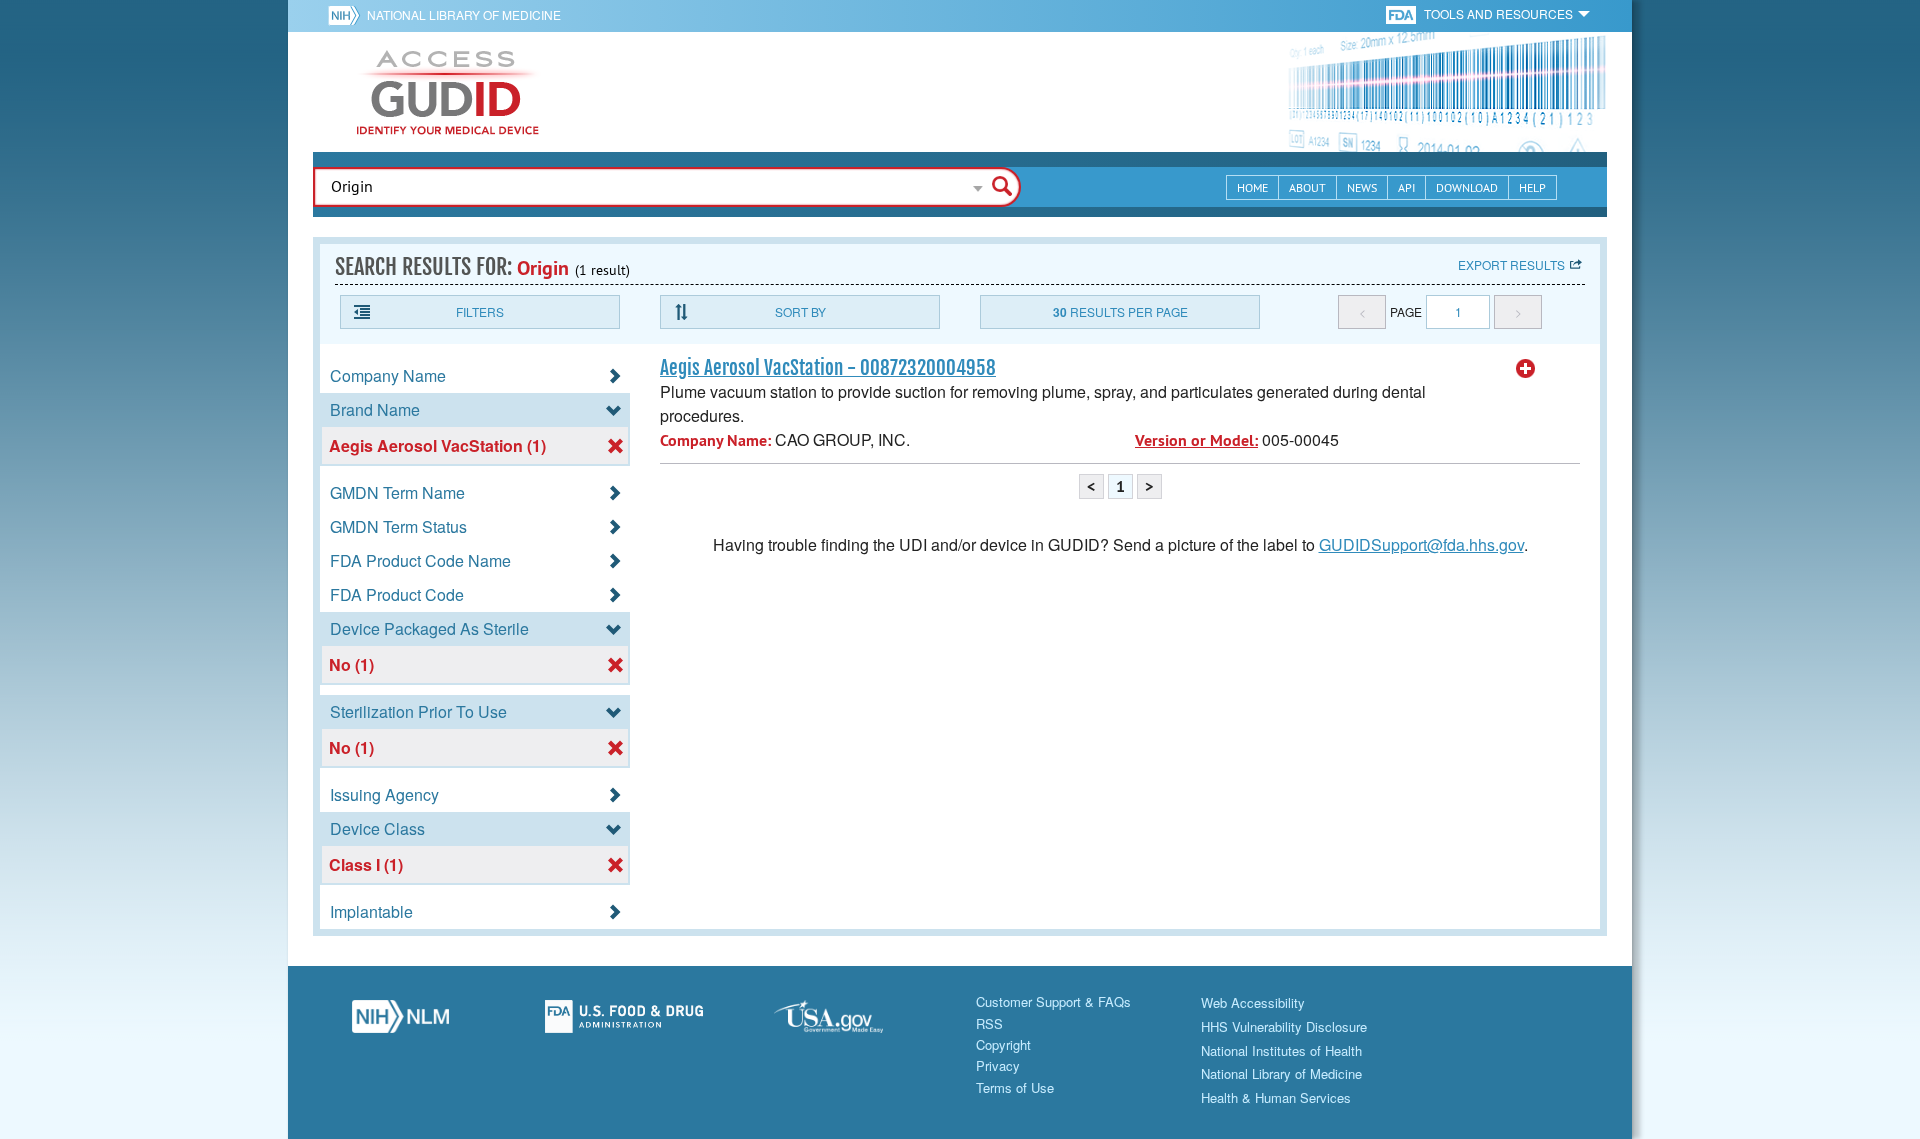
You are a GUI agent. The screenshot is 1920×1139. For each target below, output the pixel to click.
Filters (480, 311)
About (1307, 187)
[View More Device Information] (1526, 369)
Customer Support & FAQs (1053, 1001)
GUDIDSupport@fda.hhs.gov (1421, 544)
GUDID (448, 92)
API (1406, 187)
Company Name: (715, 440)
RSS (989, 1023)
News (1362, 187)
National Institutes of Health (1281, 1050)
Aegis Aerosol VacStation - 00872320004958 (828, 368)
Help (1532, 187)
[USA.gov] (848, 1022)
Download (1467, 187)
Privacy (998, 1065)
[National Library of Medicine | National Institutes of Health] (400, 1022)
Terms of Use (1015, 1087)
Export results (1511, 264)
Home (1252, 187)
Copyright (1003, 1044)
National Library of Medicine (464, 14)
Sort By (800, 311)
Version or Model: (1196, 440)
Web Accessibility (1253, 1002)
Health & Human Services (1276, 1097)
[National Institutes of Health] (347, 15)
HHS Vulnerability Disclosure (1284, 1026)
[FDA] (1402, 13)
